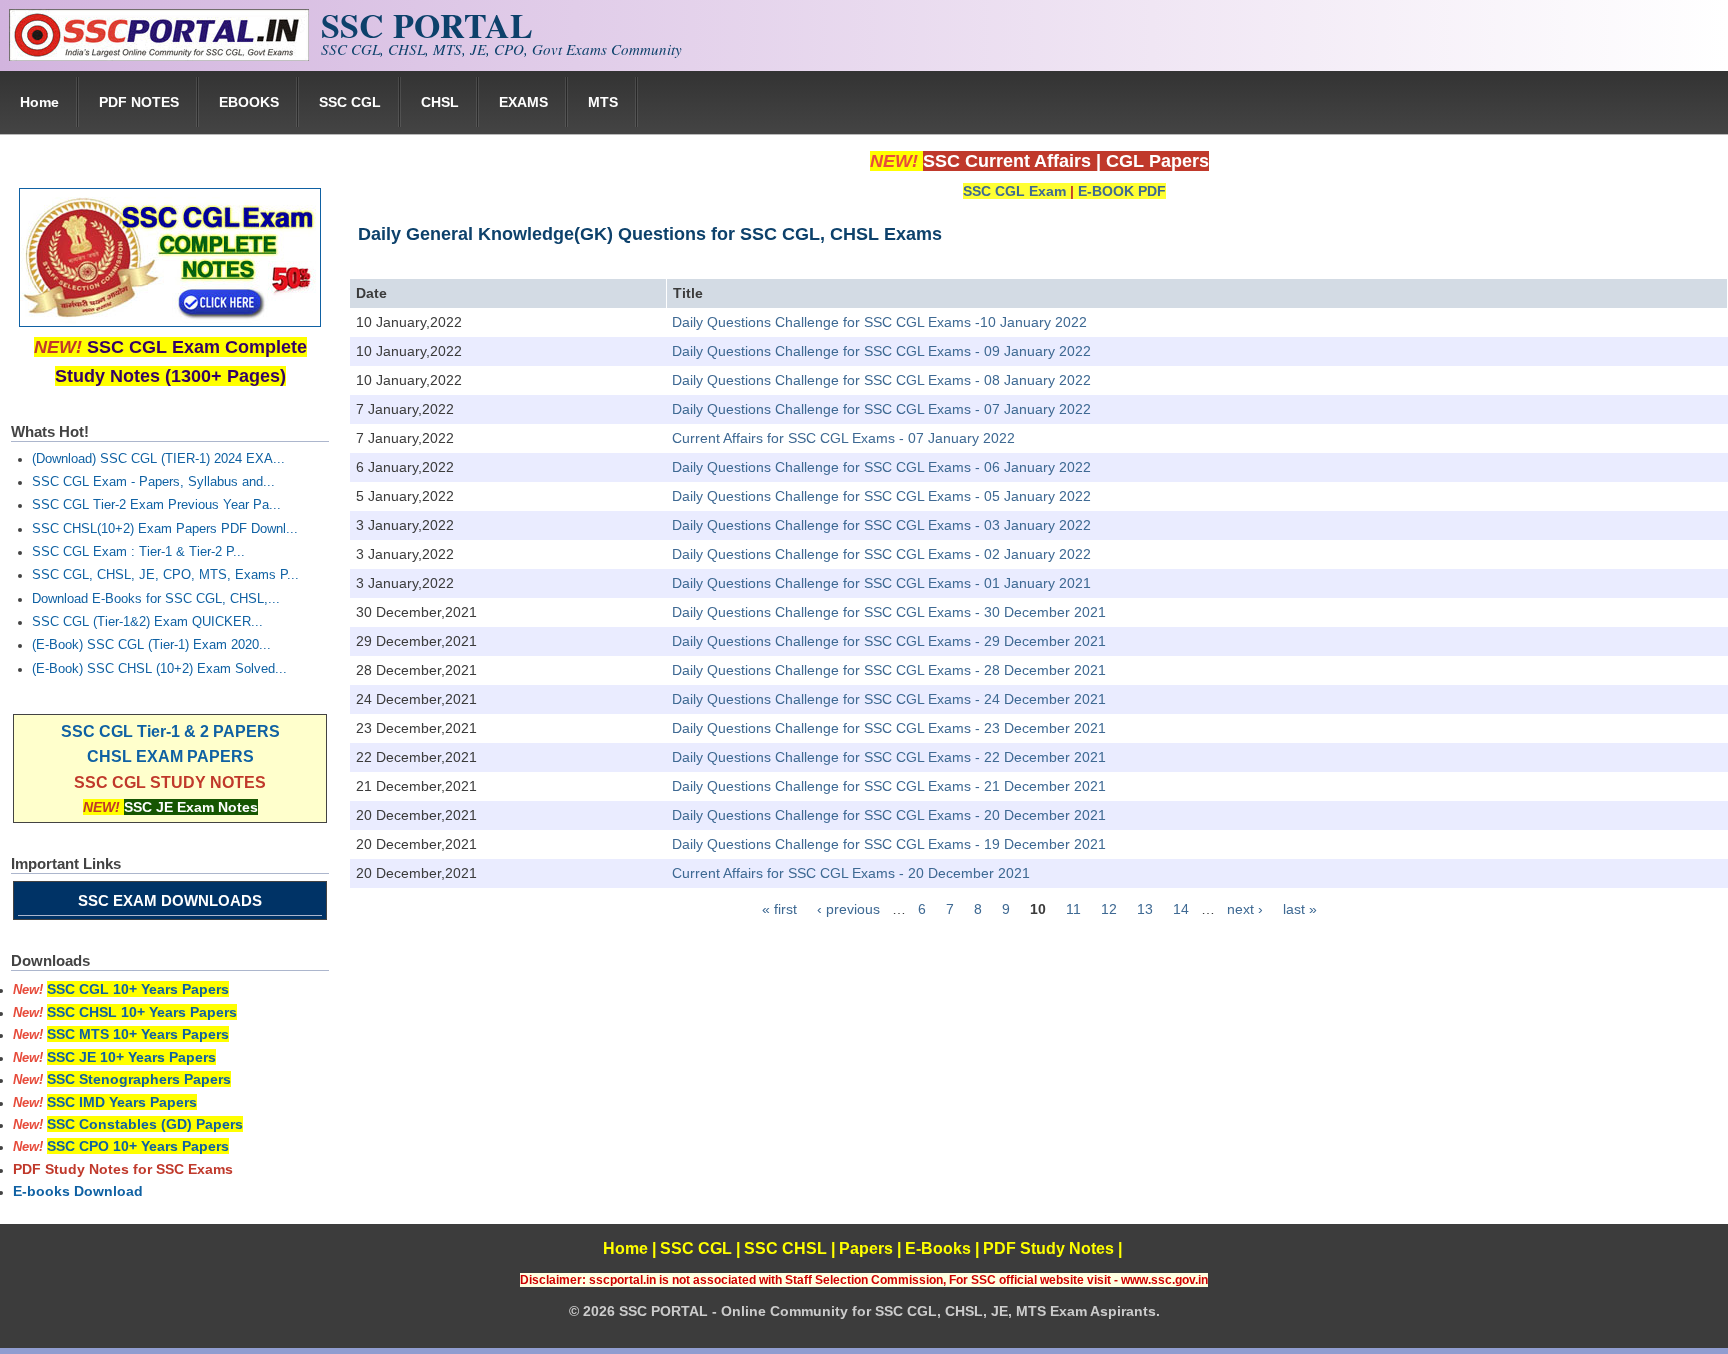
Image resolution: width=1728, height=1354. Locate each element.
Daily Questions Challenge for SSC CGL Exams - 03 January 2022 (881, 525)
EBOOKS (249, 102)
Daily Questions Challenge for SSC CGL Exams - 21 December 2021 (889, 786)
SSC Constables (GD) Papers (145, 1124)
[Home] (159, 56)
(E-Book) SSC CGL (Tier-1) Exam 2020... (151, 645)
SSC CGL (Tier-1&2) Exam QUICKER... (147, 622)
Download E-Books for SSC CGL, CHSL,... (156, 599)
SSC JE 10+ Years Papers (131, 1057)
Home (39, 102)
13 (1145, 909)
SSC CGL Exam (1014, 191)
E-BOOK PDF (1122, 191)
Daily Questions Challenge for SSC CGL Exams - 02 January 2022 (881, 554)
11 (1073, 909)
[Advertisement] (1039, 1071)
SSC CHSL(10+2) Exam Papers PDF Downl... (165, 529)
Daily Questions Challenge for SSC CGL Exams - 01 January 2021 (881, 583)
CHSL (440, 102)
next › (1245, 909)
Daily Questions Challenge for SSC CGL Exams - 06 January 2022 (881, 467)
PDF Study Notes (1048, 1248)
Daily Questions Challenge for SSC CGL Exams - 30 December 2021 (889, 612)
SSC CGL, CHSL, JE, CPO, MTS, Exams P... (165, 575)
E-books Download (78, 1191)
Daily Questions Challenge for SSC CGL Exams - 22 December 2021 (889, 757)
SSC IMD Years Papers (122, 1102)
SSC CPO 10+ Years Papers (138, 1146)
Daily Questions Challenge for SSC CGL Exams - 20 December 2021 (889, 815)
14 (1181, 909)
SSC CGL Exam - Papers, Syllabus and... (153, 482)
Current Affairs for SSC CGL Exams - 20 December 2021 (851, 873)
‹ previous (848, 909)
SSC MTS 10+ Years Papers (138, 1034)
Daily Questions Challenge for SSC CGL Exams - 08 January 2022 (881, 380)
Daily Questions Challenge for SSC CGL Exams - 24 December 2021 (889, 699)
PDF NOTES (139, 102)
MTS (603, 102)
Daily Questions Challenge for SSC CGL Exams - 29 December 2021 (889, 641)
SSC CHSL (785, 1248)
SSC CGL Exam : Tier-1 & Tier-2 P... (138, 552)
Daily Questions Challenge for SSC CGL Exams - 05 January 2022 (881, 496)
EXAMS (523, 102)
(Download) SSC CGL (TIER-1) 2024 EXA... (158, 459)
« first (779, 909)
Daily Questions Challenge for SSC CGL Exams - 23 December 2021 (889, 728)
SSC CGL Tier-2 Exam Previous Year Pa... (156, 505)
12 (1109, 909)
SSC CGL (350, 102)
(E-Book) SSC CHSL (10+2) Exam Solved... (159, 669)
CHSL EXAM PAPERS (170, 756)
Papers (866, 1248)
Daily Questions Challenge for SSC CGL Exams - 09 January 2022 (881, 351)
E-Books (938, 1248)
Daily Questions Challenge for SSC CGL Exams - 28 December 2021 (889, 670)
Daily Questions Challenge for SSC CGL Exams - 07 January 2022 (881, 409)
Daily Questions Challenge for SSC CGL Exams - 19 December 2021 (889, 844)
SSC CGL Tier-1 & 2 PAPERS (170, 731)
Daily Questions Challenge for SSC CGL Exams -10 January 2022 (879, 322)
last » (1300, 909)
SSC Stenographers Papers (139, 1079)
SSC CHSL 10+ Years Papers (142, 1012)
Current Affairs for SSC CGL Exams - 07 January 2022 (843, 438)
